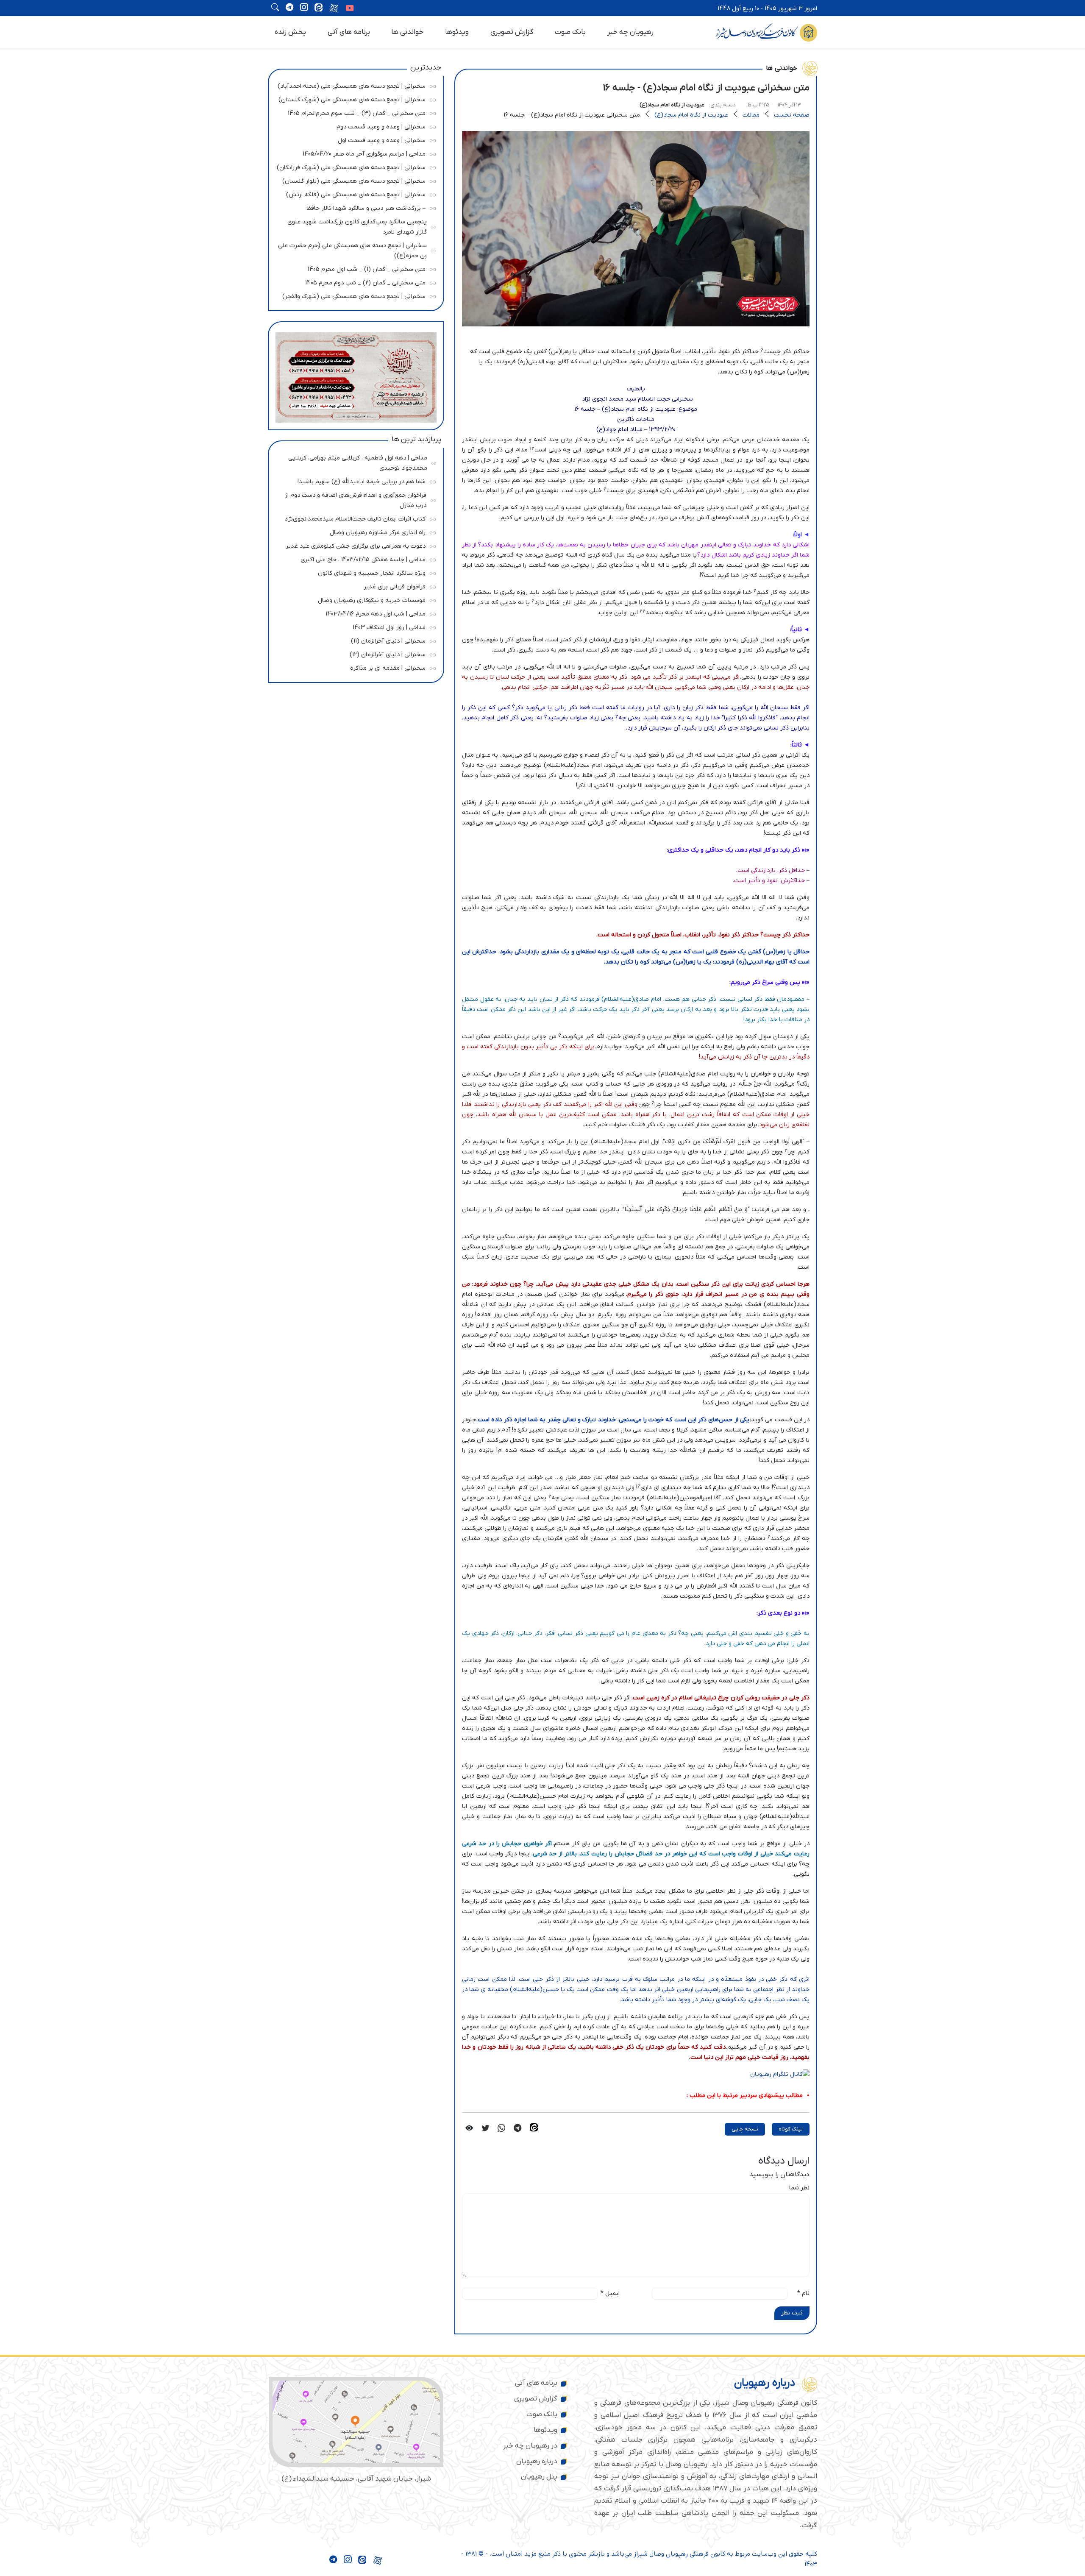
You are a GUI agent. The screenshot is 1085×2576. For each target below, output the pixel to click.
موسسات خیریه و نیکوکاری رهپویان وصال (354, 599)
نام (803, 2293)
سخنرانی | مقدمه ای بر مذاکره (354, 667)
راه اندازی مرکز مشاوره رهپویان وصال (354, 531)
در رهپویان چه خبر (530, 2446)
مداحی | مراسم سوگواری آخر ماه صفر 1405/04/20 (354, 153)
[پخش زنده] (350, 9)
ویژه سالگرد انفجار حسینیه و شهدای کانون (354, 572)
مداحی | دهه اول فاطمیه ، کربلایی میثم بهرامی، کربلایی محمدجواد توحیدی (355, 462)
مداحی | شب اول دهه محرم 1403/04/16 (354, 613)
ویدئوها (457, 32)
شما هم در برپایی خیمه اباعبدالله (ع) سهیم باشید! (354, 480)
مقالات (751, 115)
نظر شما (799, 2188)
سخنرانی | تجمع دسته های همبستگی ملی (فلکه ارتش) (354, 194)
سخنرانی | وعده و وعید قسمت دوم (354, 126)
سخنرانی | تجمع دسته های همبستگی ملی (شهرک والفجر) (354, 295)
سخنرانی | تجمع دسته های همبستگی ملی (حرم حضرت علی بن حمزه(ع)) (352, 249)
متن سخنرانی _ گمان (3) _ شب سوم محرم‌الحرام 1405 (354, 112)
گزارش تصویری (512, 32)
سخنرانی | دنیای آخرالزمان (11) (354, 640)
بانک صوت (570, 32)
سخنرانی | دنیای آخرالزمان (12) (354, 653)
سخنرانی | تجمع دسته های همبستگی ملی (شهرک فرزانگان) (351, 166)
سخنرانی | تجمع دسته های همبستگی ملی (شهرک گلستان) (352, 99)
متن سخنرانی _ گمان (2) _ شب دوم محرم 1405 (354, 282)
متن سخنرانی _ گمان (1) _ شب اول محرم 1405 (354, 268)
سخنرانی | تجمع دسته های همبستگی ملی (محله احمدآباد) (352, 85)
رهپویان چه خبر (630, 32)
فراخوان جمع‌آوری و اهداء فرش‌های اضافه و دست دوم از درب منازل (354, 499)
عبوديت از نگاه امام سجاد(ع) (672, 105)
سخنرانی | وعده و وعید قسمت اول (354, 139)
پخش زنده (290, 32)
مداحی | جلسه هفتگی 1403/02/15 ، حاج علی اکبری (354, 558)
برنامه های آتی (349, 32)
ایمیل (610, 2293)
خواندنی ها (407, 32)
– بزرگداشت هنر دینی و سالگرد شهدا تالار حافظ (354, 207)
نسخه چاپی (745, 2129)
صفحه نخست (792, 115)
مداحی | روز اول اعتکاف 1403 (354, 626)
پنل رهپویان (539, 2477)
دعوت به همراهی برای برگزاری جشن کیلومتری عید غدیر (354, 545)
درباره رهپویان (537, 2462)
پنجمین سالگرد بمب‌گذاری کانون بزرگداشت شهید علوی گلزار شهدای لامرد (355, 226)
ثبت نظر (792, 2313)
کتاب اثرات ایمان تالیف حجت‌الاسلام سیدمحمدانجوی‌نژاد (354, 518)
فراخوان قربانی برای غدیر (354, 586)
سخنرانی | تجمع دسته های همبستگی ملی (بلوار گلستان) (354, 180)
